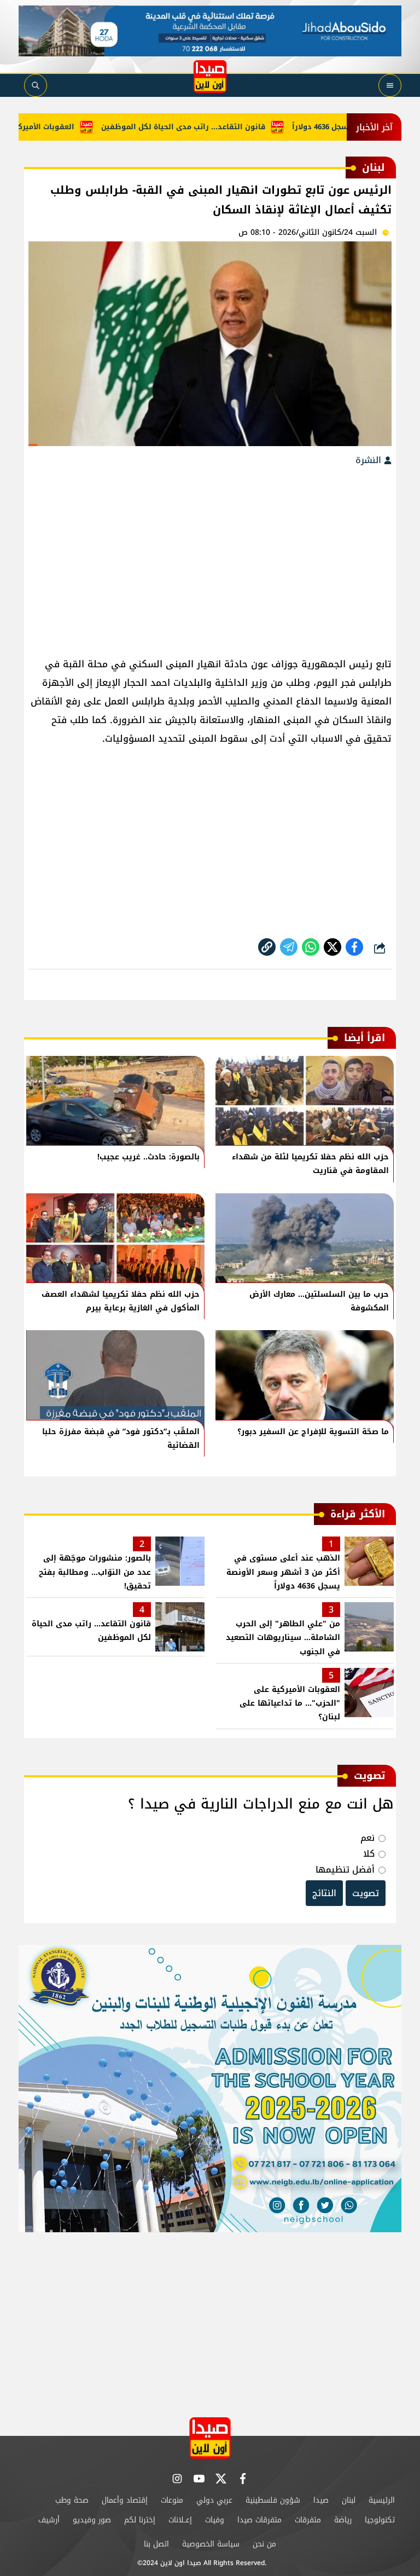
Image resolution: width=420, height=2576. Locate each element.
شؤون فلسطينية (273, 2500)
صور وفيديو (92, 2520)
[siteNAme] (210, 77)
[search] (36, 85)
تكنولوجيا (380, 2520)
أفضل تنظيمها (345, 1870)
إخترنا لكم (140, 2520)
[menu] (390, 85)
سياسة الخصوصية (211, 2544)
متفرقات (308, 2520)
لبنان (349, 2500)
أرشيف (49, 2520)
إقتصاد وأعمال (125, 2500)
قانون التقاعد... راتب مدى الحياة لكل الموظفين (215, 127)
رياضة (343, 2520)
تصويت (366, 1893)
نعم (367, 1838)
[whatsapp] (267, 947)
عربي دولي (214, 2500)
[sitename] (210, 2438)
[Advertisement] (210, 556)
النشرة (370, 460)
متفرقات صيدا (259, 2520)
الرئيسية (382, 2500)
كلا (369, 1854)
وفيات (215, 2520)
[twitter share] (332, 947)
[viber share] (289, 947)
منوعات (172, 2500)
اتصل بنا (156, 2544)
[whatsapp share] (311, 947)
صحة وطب (72, 2500)
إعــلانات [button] (180, 2520)
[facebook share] (354, 947)
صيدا (321, 2500)
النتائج (324, 1893)
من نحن (264, 2544)
